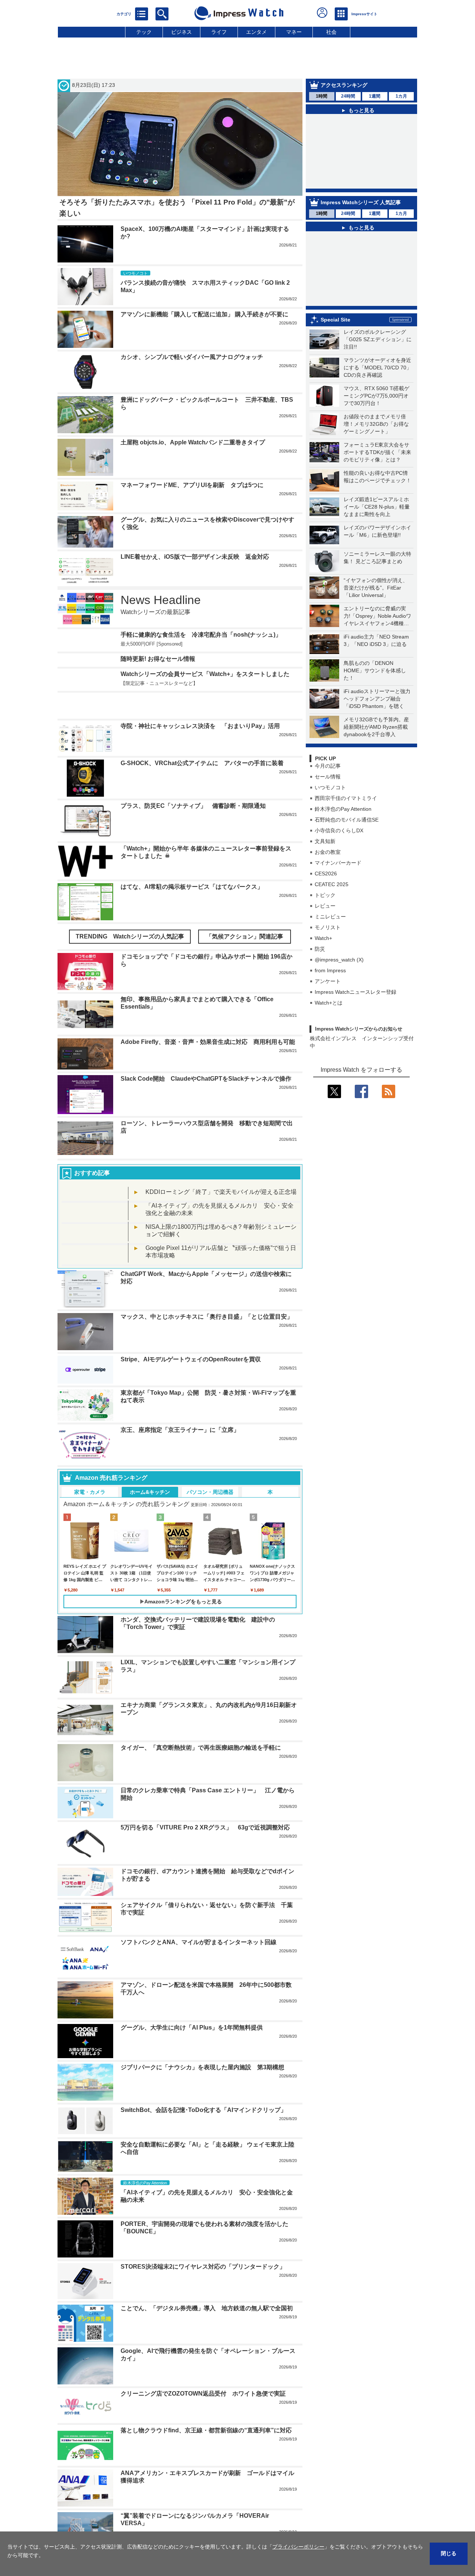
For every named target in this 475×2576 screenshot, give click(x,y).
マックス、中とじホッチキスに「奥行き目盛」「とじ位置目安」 (207, 1317)
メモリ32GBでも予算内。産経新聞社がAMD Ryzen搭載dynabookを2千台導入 (376, 727)
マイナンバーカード (338, 863)
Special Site (335, 320)
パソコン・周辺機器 (210, 1492)
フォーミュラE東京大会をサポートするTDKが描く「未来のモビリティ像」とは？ (377, 452)
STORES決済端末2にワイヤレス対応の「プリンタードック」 (203, 2267)
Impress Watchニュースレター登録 (356, 992)
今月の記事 (328, 766)
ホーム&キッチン (150, 1492)
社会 (331, 32)
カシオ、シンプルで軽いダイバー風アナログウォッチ (192, 357)
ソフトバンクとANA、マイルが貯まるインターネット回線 (199, 1942)
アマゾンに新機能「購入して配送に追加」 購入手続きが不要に (204, 314)
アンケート (328, 981)
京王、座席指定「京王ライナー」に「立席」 (180, 1430)
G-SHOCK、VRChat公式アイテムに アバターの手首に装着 (202, 763)
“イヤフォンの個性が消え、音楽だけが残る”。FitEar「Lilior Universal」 (376, 588)
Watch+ (323, 938)
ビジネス (181, 32)
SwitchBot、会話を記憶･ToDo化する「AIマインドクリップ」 (204, 2110)
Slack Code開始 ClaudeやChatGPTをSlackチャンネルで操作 (206, 1079)
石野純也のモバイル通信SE (347, 820)
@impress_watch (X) (339, 960)
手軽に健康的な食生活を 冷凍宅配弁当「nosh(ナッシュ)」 (201, 635)
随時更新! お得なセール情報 (158, 659)
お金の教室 (328, 852)
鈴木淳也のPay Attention (343, 809)
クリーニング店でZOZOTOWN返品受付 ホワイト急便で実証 (203, 2394)
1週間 (375, 96)
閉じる (449, 2553)
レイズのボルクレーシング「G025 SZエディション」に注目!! (378, 339)
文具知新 (325, 841)
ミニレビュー (330, 917)
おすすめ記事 (92, 1173)
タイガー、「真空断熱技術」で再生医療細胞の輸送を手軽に (201, 1748)
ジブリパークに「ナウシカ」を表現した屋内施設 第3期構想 (202, 2067)
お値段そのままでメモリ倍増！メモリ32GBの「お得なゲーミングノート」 (376, 424)
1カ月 (401, 96)
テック (144, 32)
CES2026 (326, 874)
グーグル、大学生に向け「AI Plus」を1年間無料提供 (192, 2028)
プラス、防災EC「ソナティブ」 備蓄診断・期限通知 (193, 806)
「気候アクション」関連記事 (245, 936)
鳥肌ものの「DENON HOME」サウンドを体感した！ (375, 670)
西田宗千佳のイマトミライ (346, 798)
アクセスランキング (344, 85)
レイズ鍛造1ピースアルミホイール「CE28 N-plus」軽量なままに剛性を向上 (377, 507)
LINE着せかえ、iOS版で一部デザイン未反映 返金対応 (195, 557)
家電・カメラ (90, 1492)
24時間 (348, 96)
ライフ (219, 32)
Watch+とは (329, 1003)
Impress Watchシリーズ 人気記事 (361, 202)
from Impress (330, 970)
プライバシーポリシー (298, 2547)
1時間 (322, 96)
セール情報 (328, 777)
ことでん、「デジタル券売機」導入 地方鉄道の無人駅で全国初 (207, 2308)
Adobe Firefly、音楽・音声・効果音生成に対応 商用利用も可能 (208, 1042)
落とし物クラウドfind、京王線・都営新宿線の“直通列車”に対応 (206, 2430)
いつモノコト (330, 787)
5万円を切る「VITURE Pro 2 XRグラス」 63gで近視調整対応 (205, 1827)
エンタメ (256, 32)
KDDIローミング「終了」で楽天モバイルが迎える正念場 (221, 1192)
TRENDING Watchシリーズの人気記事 (130, 936)
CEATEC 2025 (332, 884)
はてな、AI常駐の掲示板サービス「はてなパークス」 (192, 887)
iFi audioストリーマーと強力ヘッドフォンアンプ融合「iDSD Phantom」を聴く (377, 699)
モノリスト (328, 927)
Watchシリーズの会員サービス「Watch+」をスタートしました (205, 674)
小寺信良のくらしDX (339, 830)
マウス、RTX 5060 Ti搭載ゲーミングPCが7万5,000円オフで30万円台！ (376, 396)
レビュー (325, 906)
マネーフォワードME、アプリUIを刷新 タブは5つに (192, 485)
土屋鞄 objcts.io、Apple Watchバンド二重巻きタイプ (193, 442)
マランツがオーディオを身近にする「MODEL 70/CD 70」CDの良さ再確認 (378, 368)
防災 (320, 949)
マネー (294, 32)
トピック (325, 895)
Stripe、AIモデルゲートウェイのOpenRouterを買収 (191, 1359)
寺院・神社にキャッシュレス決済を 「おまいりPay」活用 (200, 726)
